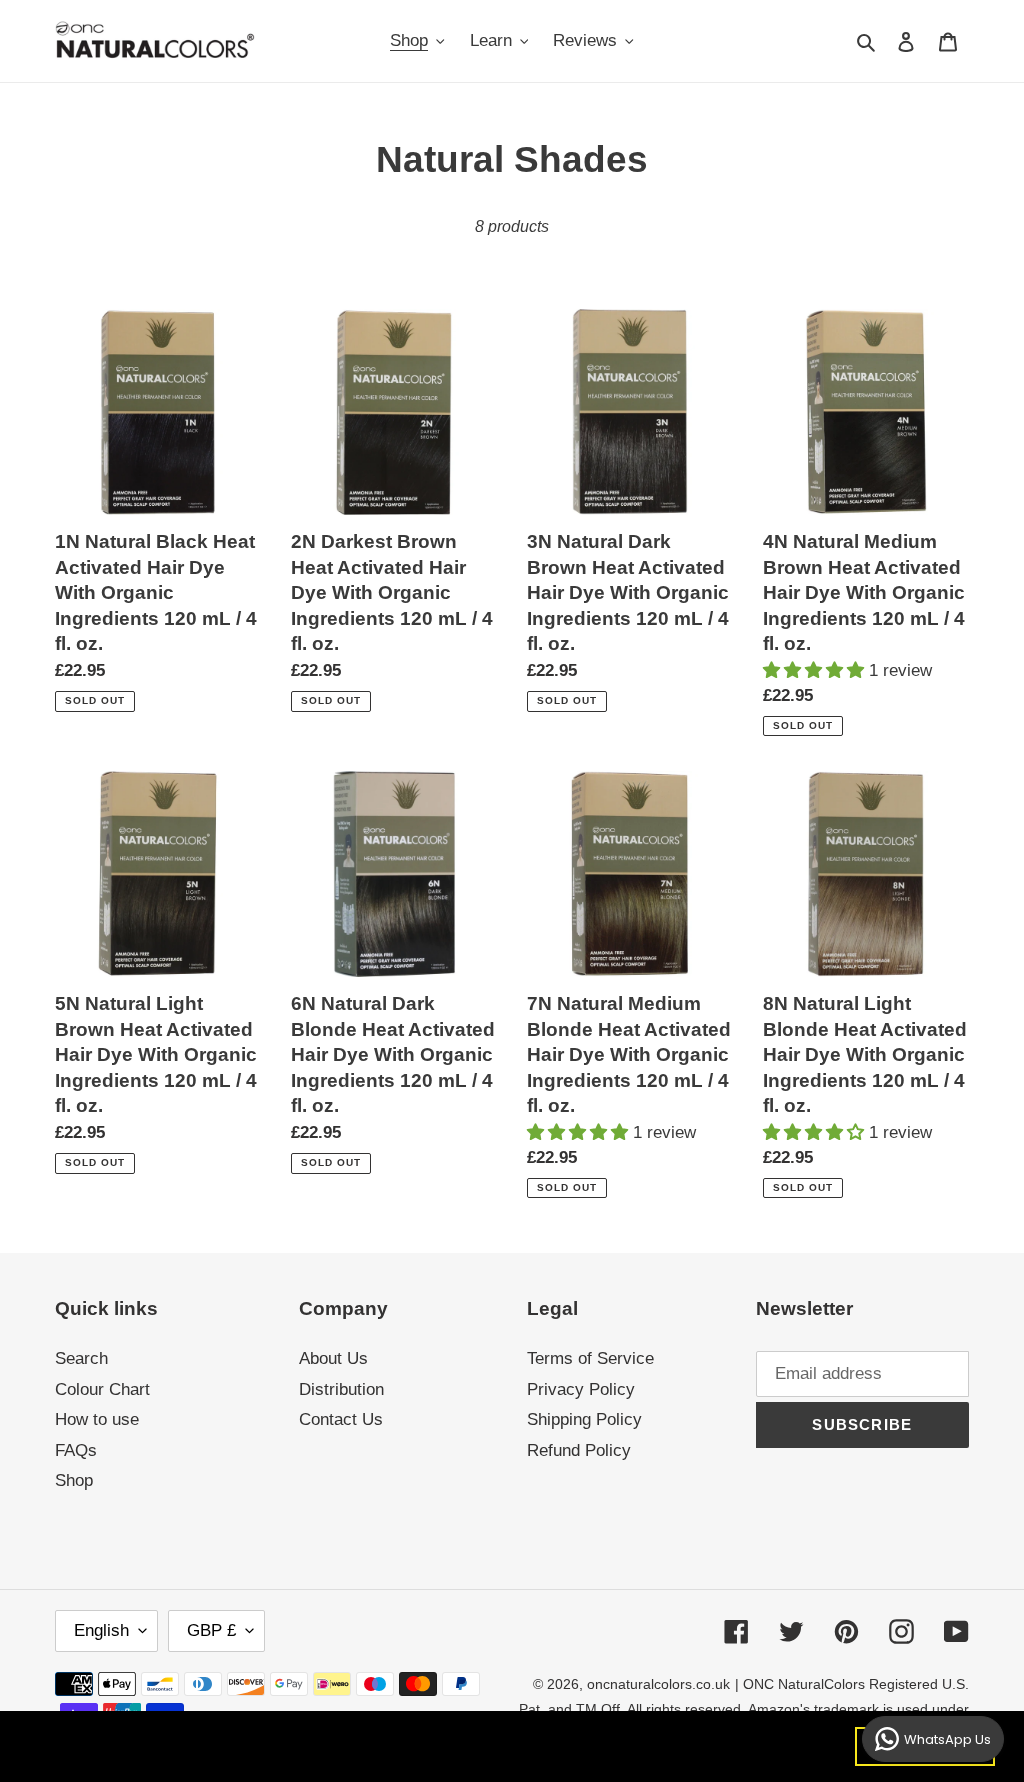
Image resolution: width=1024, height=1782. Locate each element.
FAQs (76, 1450)
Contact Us (341, 1419)
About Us (333, 1358)
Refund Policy (579, 1450)
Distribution (341, 1389)
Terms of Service (590, 1358)
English (101, 1630)
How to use (97, 1419)
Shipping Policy (584, 1419)
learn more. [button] (368, 1745)
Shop (74, 1480)
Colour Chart (102, 1389)
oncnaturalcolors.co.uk (658, 1684)
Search (81, 1358)
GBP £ (211, 1630)
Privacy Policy (581, 1389)
